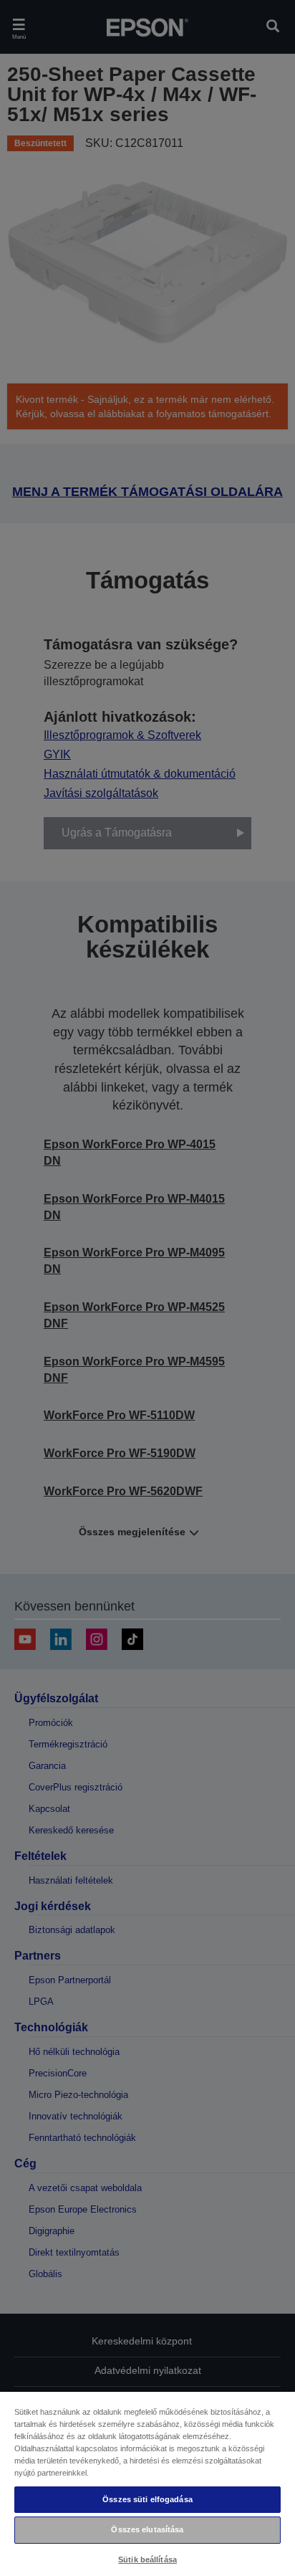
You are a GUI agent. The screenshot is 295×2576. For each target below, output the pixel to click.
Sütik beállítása (147, 2560)
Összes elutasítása (147, 2529)
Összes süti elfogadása (147, 2499)
